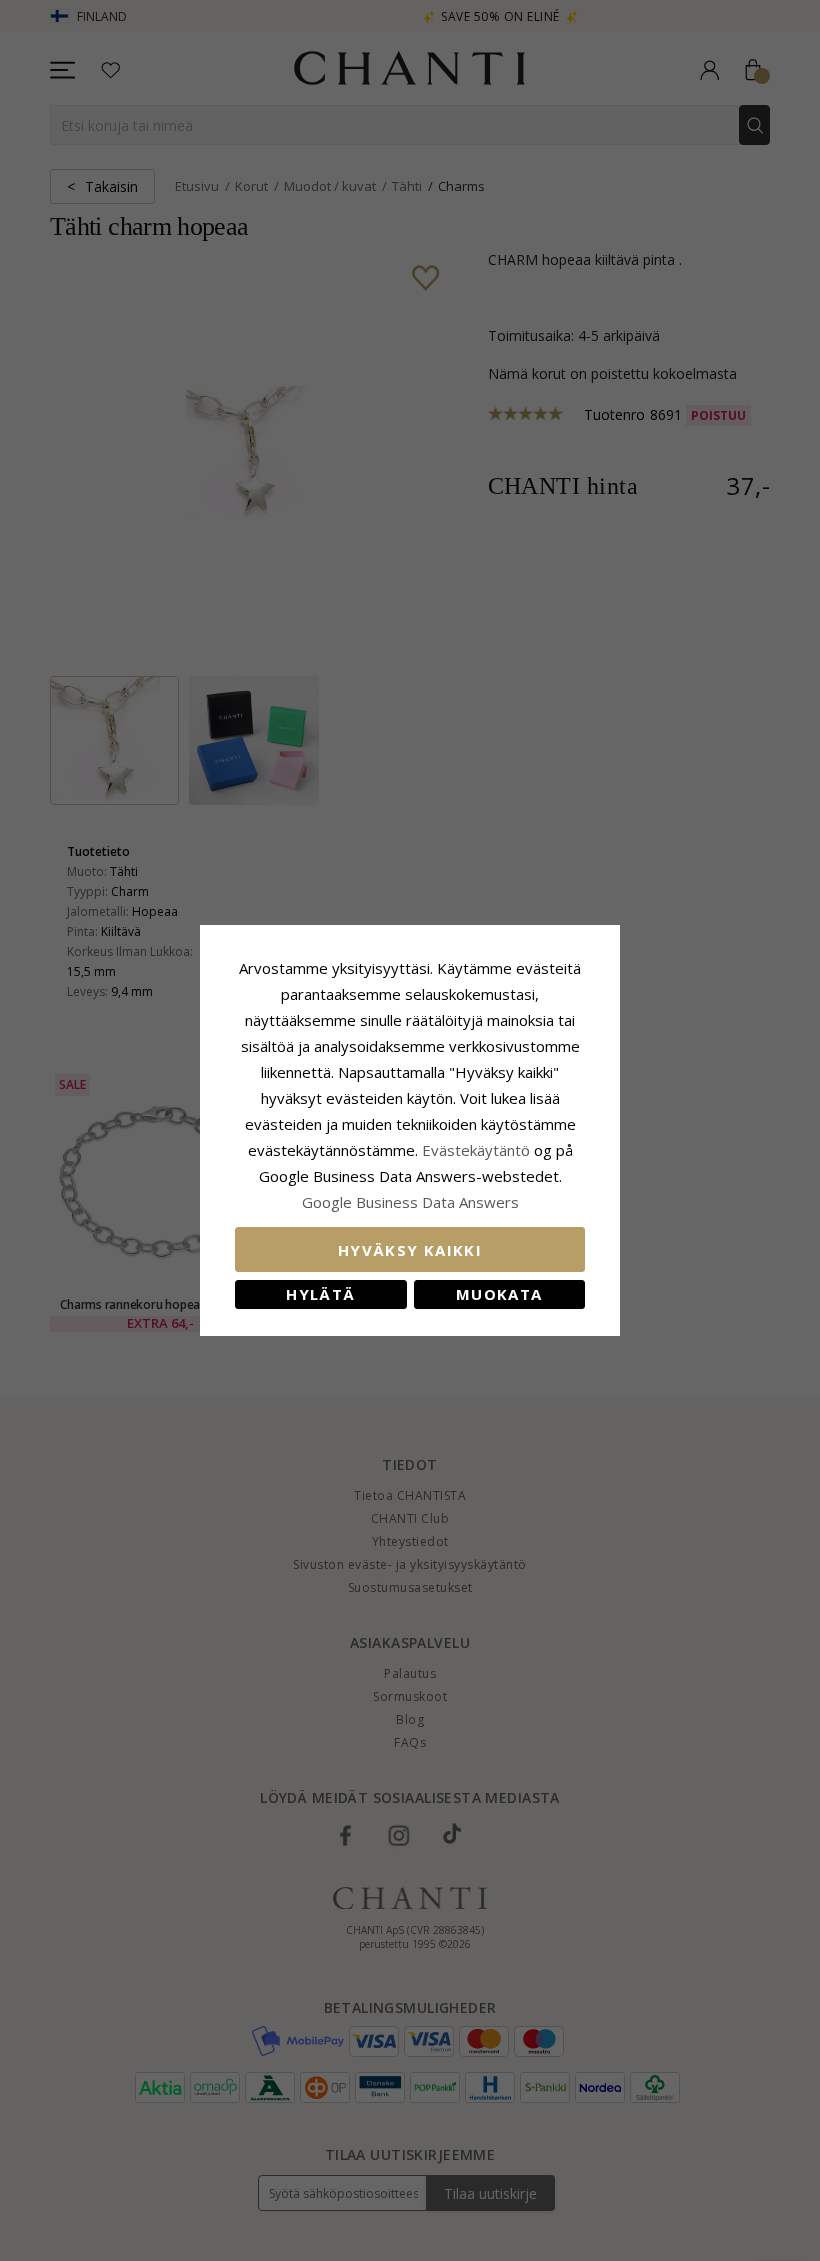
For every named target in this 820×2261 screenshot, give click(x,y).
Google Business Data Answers (410, 1202)
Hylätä (320, 1294)
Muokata (499, 1294)
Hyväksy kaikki (410, 1250)
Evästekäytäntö (476, 1150)
